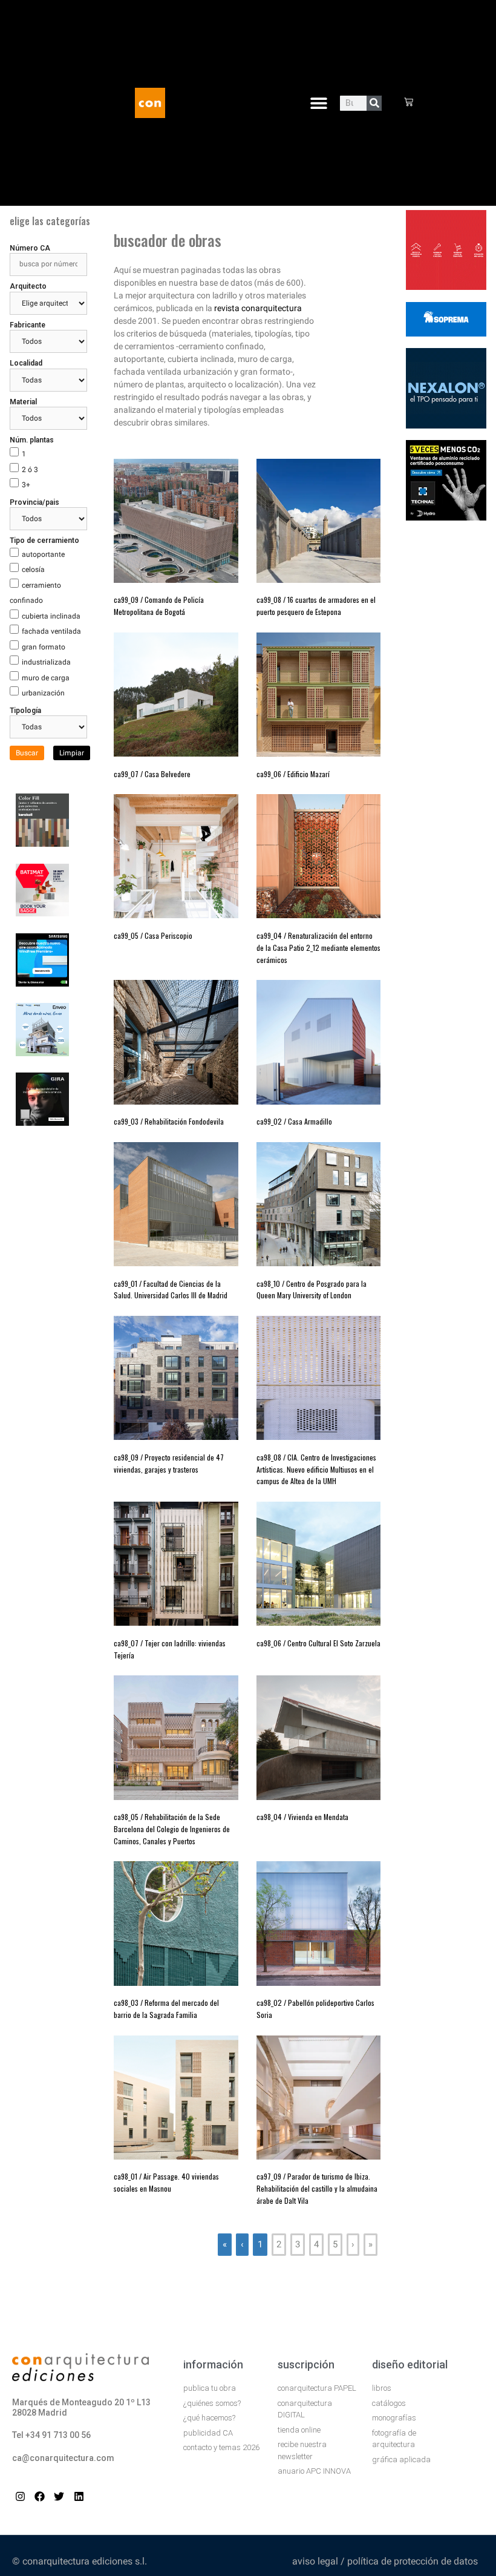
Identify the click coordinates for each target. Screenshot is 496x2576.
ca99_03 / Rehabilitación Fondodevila (169, 1121)
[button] (318, 103)
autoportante (43, 554)
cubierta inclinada (51, 616)
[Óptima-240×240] (446, 286)
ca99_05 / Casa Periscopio (153, 935)
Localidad (26, 363)
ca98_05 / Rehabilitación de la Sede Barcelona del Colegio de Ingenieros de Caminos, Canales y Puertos (172, 1829)
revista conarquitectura (258, 308)
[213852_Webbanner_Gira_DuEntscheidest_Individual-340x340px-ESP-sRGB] (42, 1122)
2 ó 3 (30, 470)
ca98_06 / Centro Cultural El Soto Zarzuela (318, 1643)
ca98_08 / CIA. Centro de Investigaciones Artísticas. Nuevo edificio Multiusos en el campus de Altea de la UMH (316, 1469)
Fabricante (28, 325)
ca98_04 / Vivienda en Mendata (302, 1817)
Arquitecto (28, 286)
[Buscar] (374, 103)
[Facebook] (40, 2496)
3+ (26, 485)
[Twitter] (59, 2496)
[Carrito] (409, 103)
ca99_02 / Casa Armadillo (294, 1121)
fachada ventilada (51, 631)
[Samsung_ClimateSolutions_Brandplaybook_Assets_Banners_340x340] (42, 983)
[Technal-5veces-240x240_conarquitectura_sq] (446, 517)
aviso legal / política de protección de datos (385, 2561)
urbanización (43, 693)
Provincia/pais (34, 502)
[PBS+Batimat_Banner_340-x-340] (42, 913)
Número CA (30, 248)
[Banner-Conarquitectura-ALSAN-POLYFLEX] (446, 333)
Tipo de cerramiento (44, 540)
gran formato (44, 647)
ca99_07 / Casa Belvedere (152, 774)
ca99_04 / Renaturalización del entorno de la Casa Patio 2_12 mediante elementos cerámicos (318, 948)
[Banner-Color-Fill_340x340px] (42, 843)
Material (23, 402)
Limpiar (72, 753)
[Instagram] (20, 2496)
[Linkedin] (79, 2496)
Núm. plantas (32, 440)
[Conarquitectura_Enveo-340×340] (42, 1053)
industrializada (46, 662)
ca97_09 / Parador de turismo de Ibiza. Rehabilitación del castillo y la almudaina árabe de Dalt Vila (317, 2188)
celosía (33, 570)
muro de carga (46, 678)
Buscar (27, 753)
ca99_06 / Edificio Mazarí (293, 774)
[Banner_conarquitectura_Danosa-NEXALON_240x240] (446, 425)
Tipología (25, 711)
